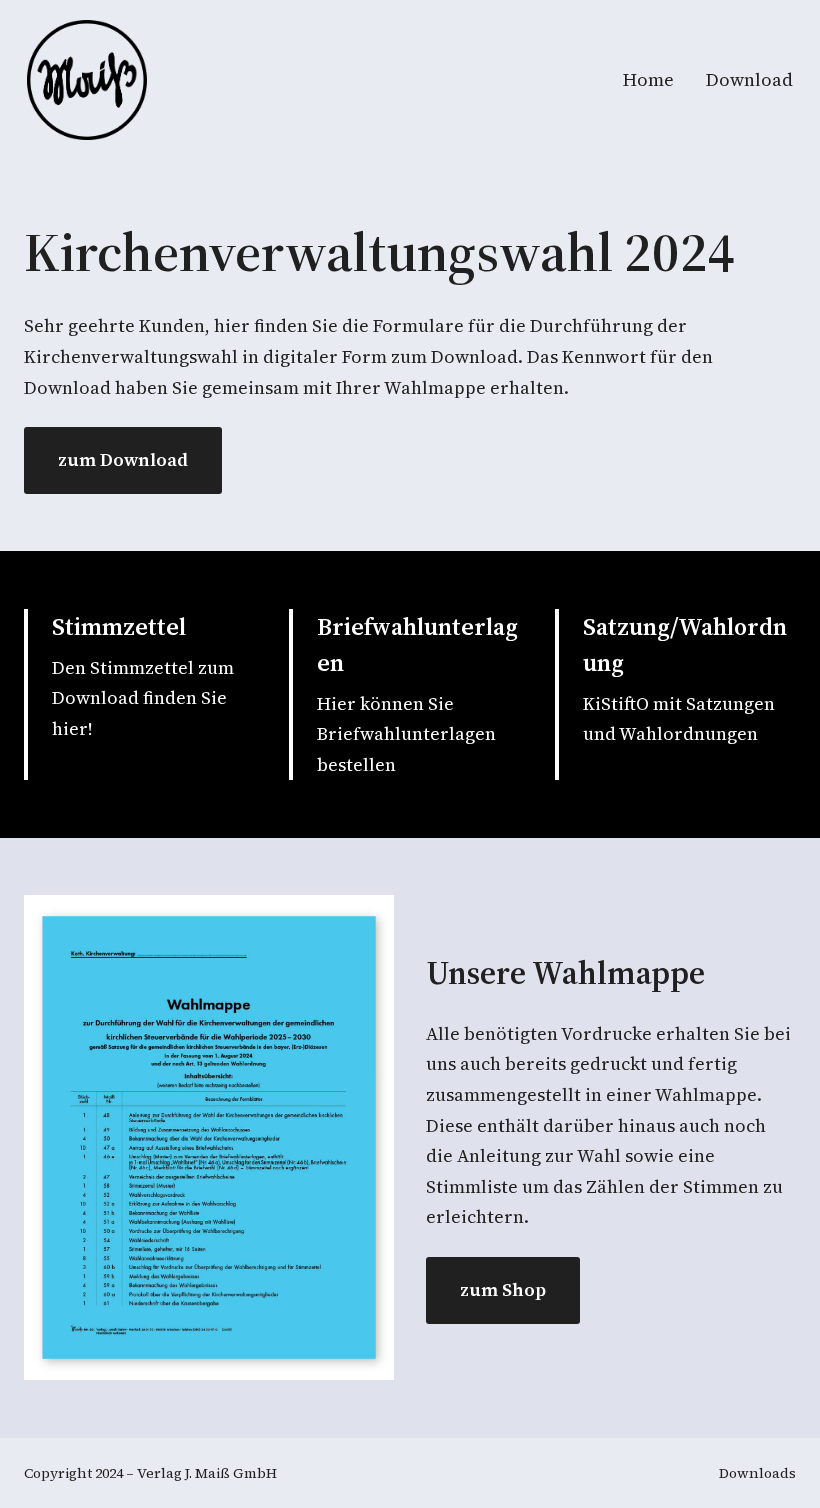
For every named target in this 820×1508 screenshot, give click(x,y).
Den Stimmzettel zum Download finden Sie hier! (143, 698)
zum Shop (503, 1289)
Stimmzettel (119, 626)
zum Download (123, 459)
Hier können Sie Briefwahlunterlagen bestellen (406, 734)
